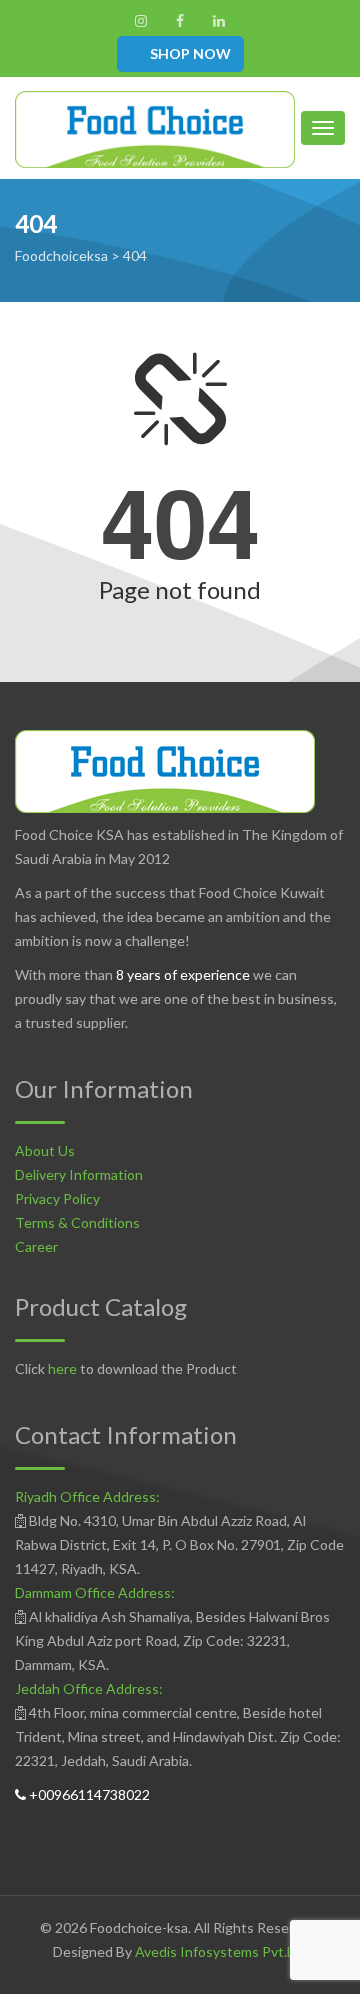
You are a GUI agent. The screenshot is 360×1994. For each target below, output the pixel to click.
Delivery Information (79, 1174)
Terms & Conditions (77, 1222)
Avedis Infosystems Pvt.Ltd (221, 1951)
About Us (45, 1150)
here (62, 1368)
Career (36, 1246)
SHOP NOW (189, 53)
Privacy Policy (57, 1198)
